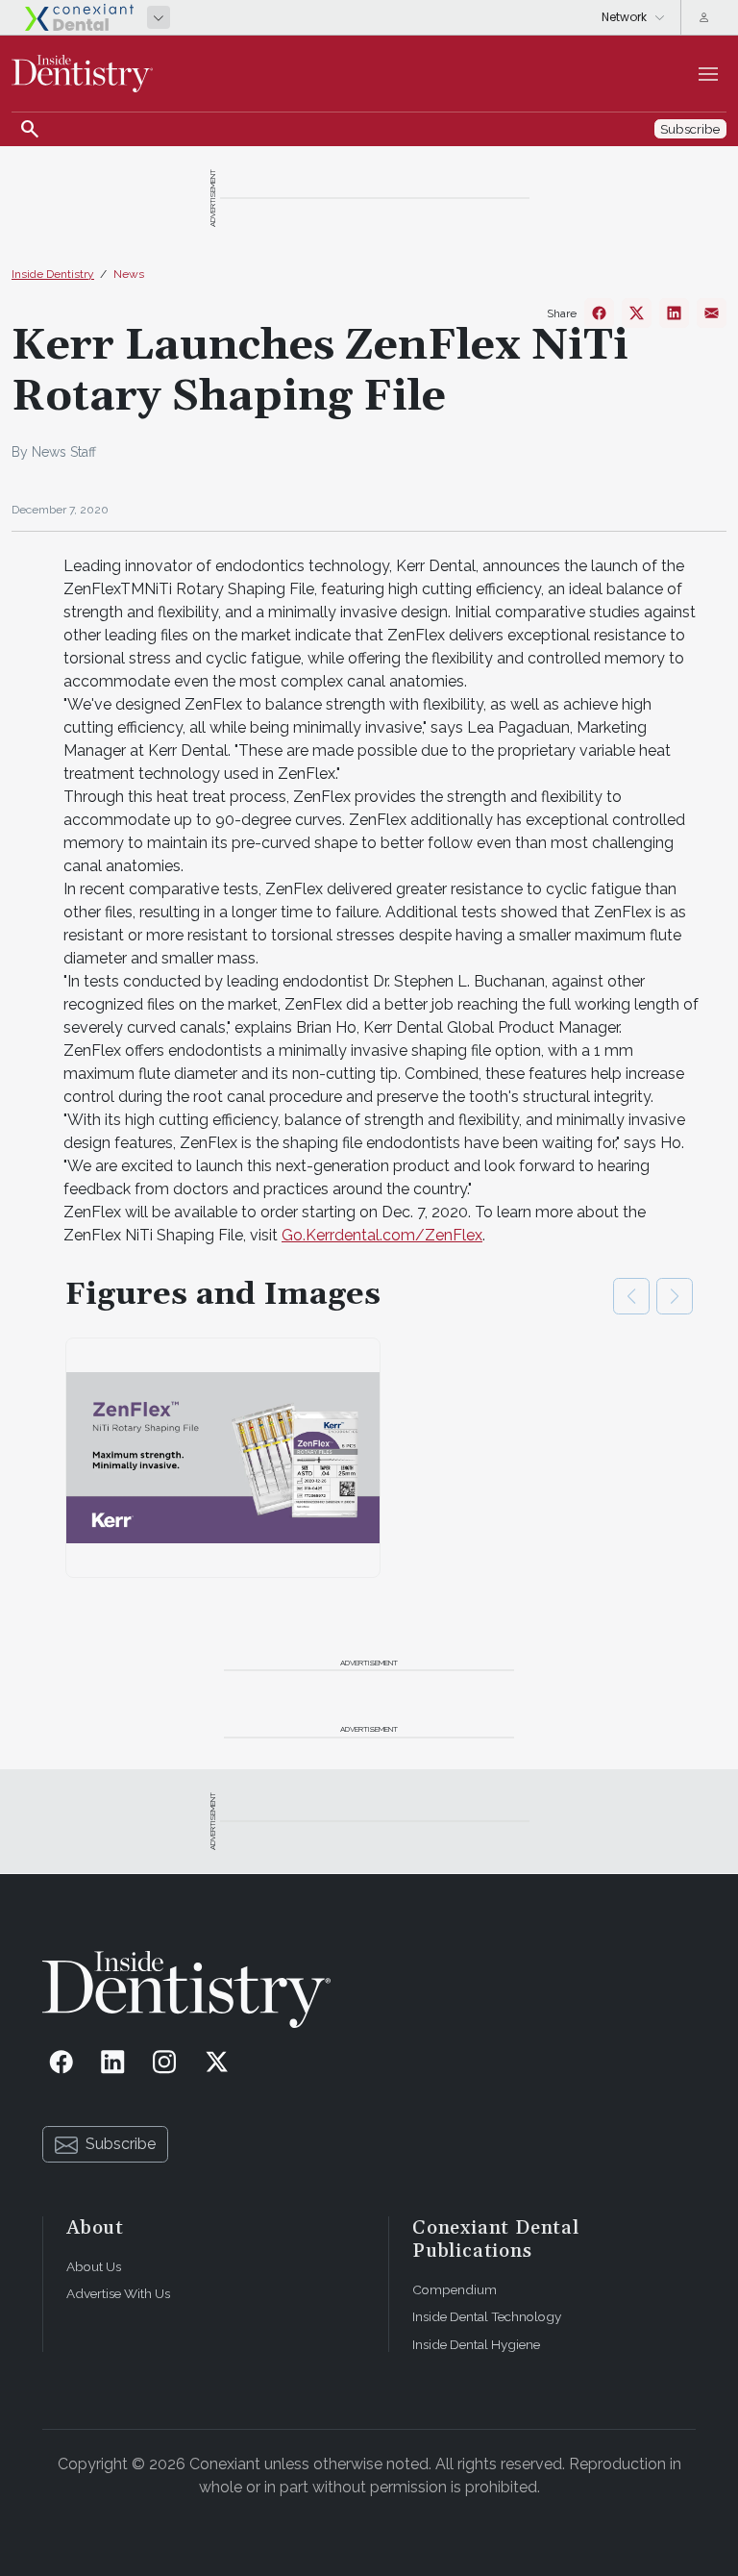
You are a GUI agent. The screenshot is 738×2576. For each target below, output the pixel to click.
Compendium (455, 2289)
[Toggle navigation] (708, 74)
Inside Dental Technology (487, 2316)
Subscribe (121, 2144)
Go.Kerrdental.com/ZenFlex (382, 1235)
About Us (94, 2266)
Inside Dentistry (53, 274)
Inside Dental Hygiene (476, 2344)
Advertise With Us (118, 2293)
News (129, 274)
